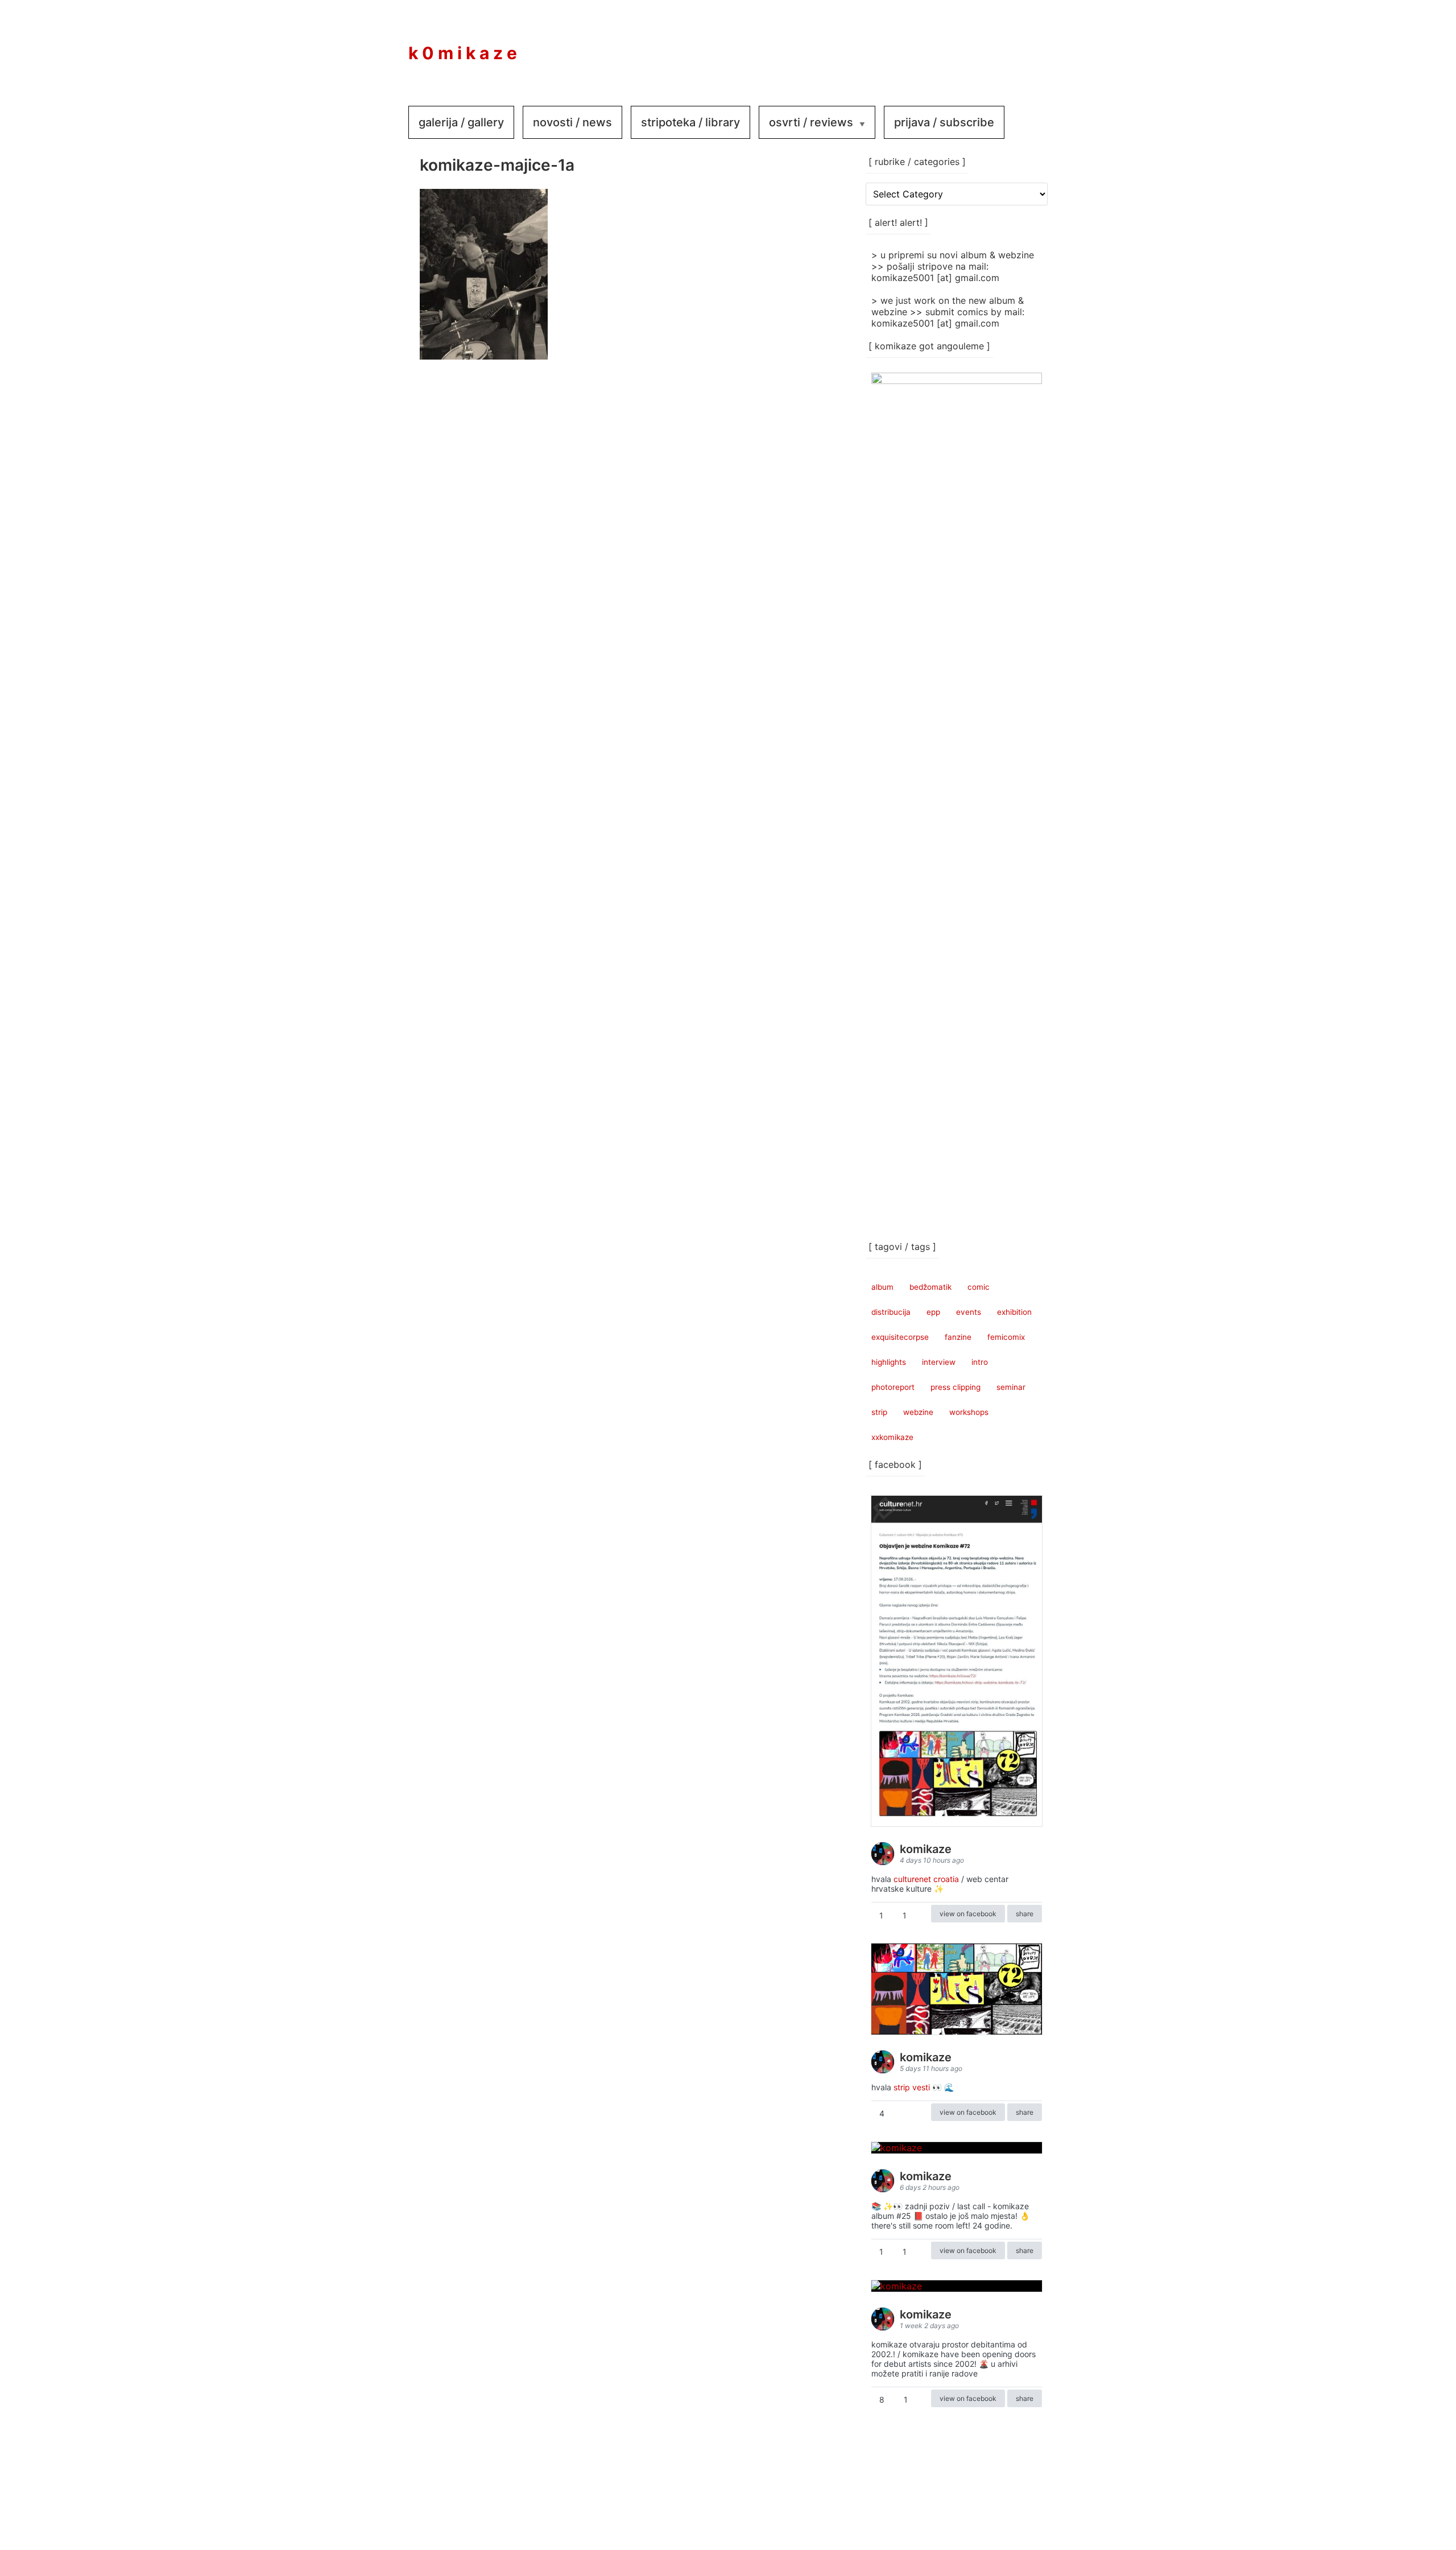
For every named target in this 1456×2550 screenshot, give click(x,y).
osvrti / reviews (811, 122)
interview (939, 1362)
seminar (1011, 1387)
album (882, 1287)
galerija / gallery (461, 122)
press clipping (955, 1387)
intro (980, 1362)
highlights (889, 1362)
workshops (969, 1412)
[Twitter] (1025, 45)
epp (933, 1312)
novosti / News (572, 122)
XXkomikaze (892, 1437)
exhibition (1014, 1312)
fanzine (958, 1337)
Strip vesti (912, 2087)
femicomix (1006, 1337)
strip (879, 1412)
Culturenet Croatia (926, 1879)
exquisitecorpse (900, 1337)
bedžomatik (930, 1287)
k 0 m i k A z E (463, 53)
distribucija (891, 1312)
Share (1025, 1914)
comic (979, 1287)
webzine (918, 1412)
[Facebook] (957, 45)
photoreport (893, 1387)
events (969, 1312)
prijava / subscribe (944, 122)
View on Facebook (968, 1914)
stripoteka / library (690, 122)
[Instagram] (991, 45)
